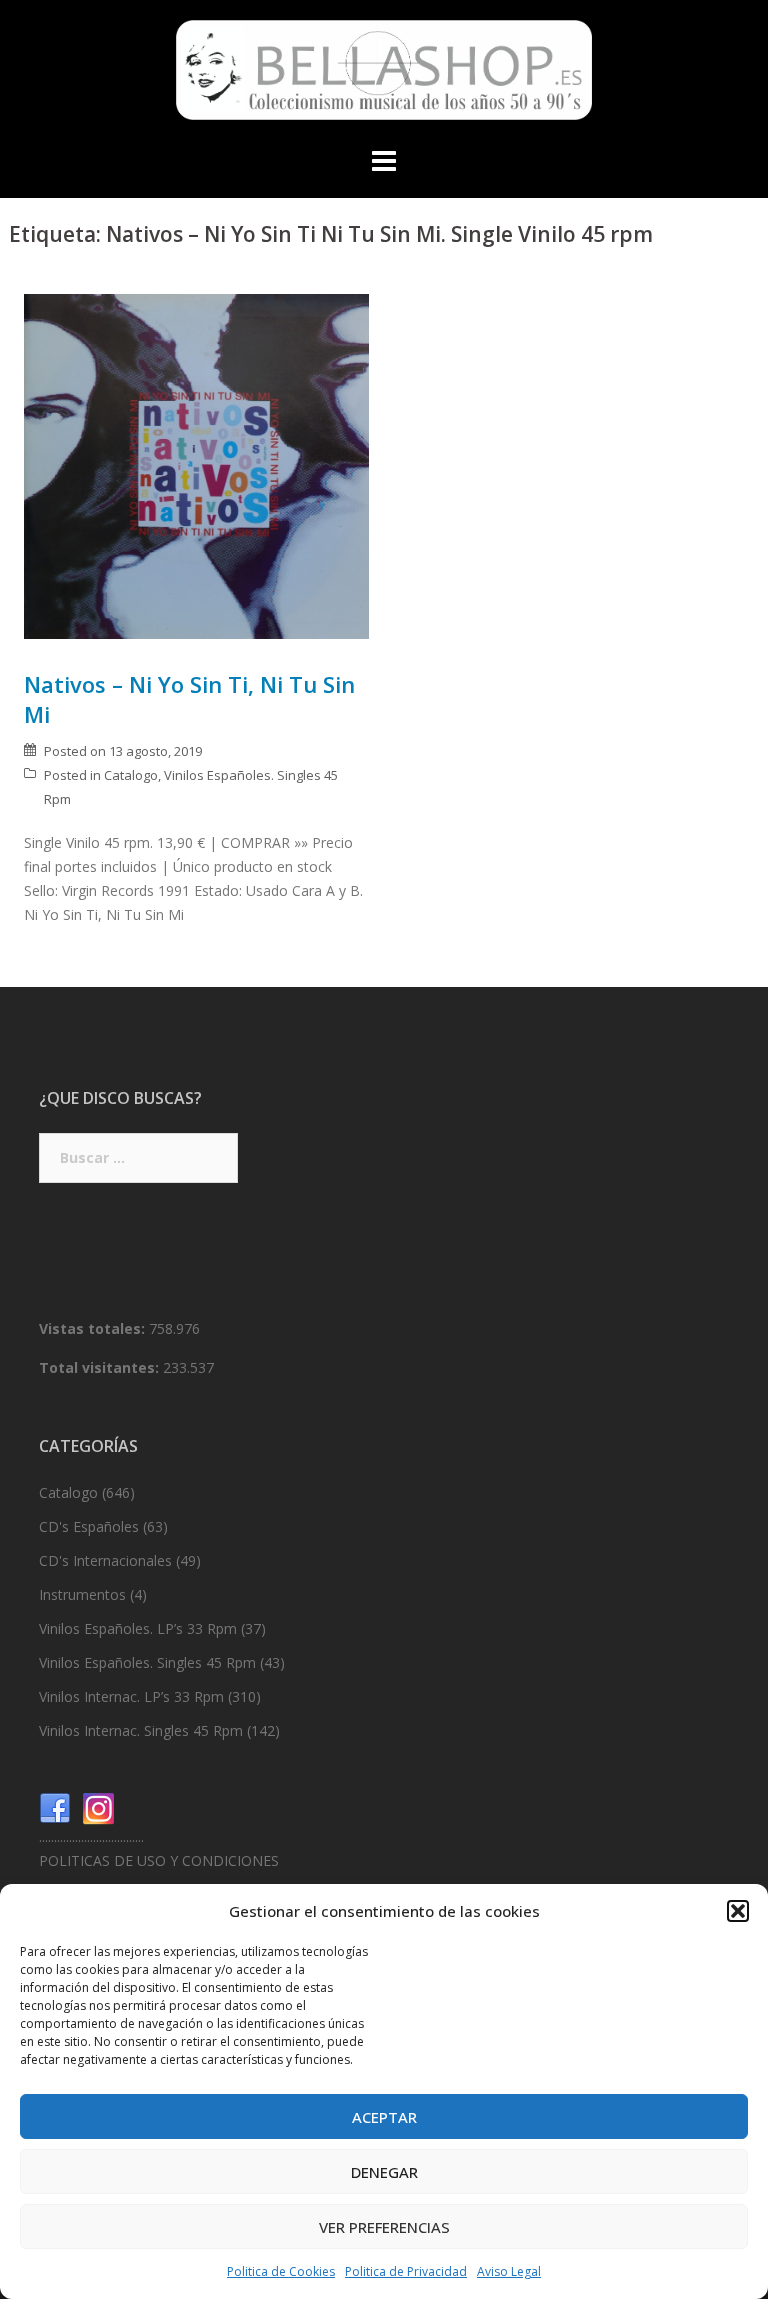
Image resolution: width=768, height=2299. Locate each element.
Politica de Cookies (281, 2271)
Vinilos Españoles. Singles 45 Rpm (147, 1662)
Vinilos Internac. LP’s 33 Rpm (131, 1696)
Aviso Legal (509, 2271)
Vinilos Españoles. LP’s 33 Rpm (138, 1628)
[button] (738, 1911)
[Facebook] (55, 1806)
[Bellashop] (384, 75)
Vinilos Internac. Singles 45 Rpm (141, 1730)
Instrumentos (82, 1594)
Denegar (384, 2172)
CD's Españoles (89, 1526)
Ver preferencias (384, 2227)
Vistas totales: (94, 1328)
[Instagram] (99, 1806)
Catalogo (131, 775)
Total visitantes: (101, 1367)
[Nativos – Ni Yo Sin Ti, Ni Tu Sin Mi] (196, 464)
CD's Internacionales (105, 1560)
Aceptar (384, 2117)
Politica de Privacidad (406, 2271)
